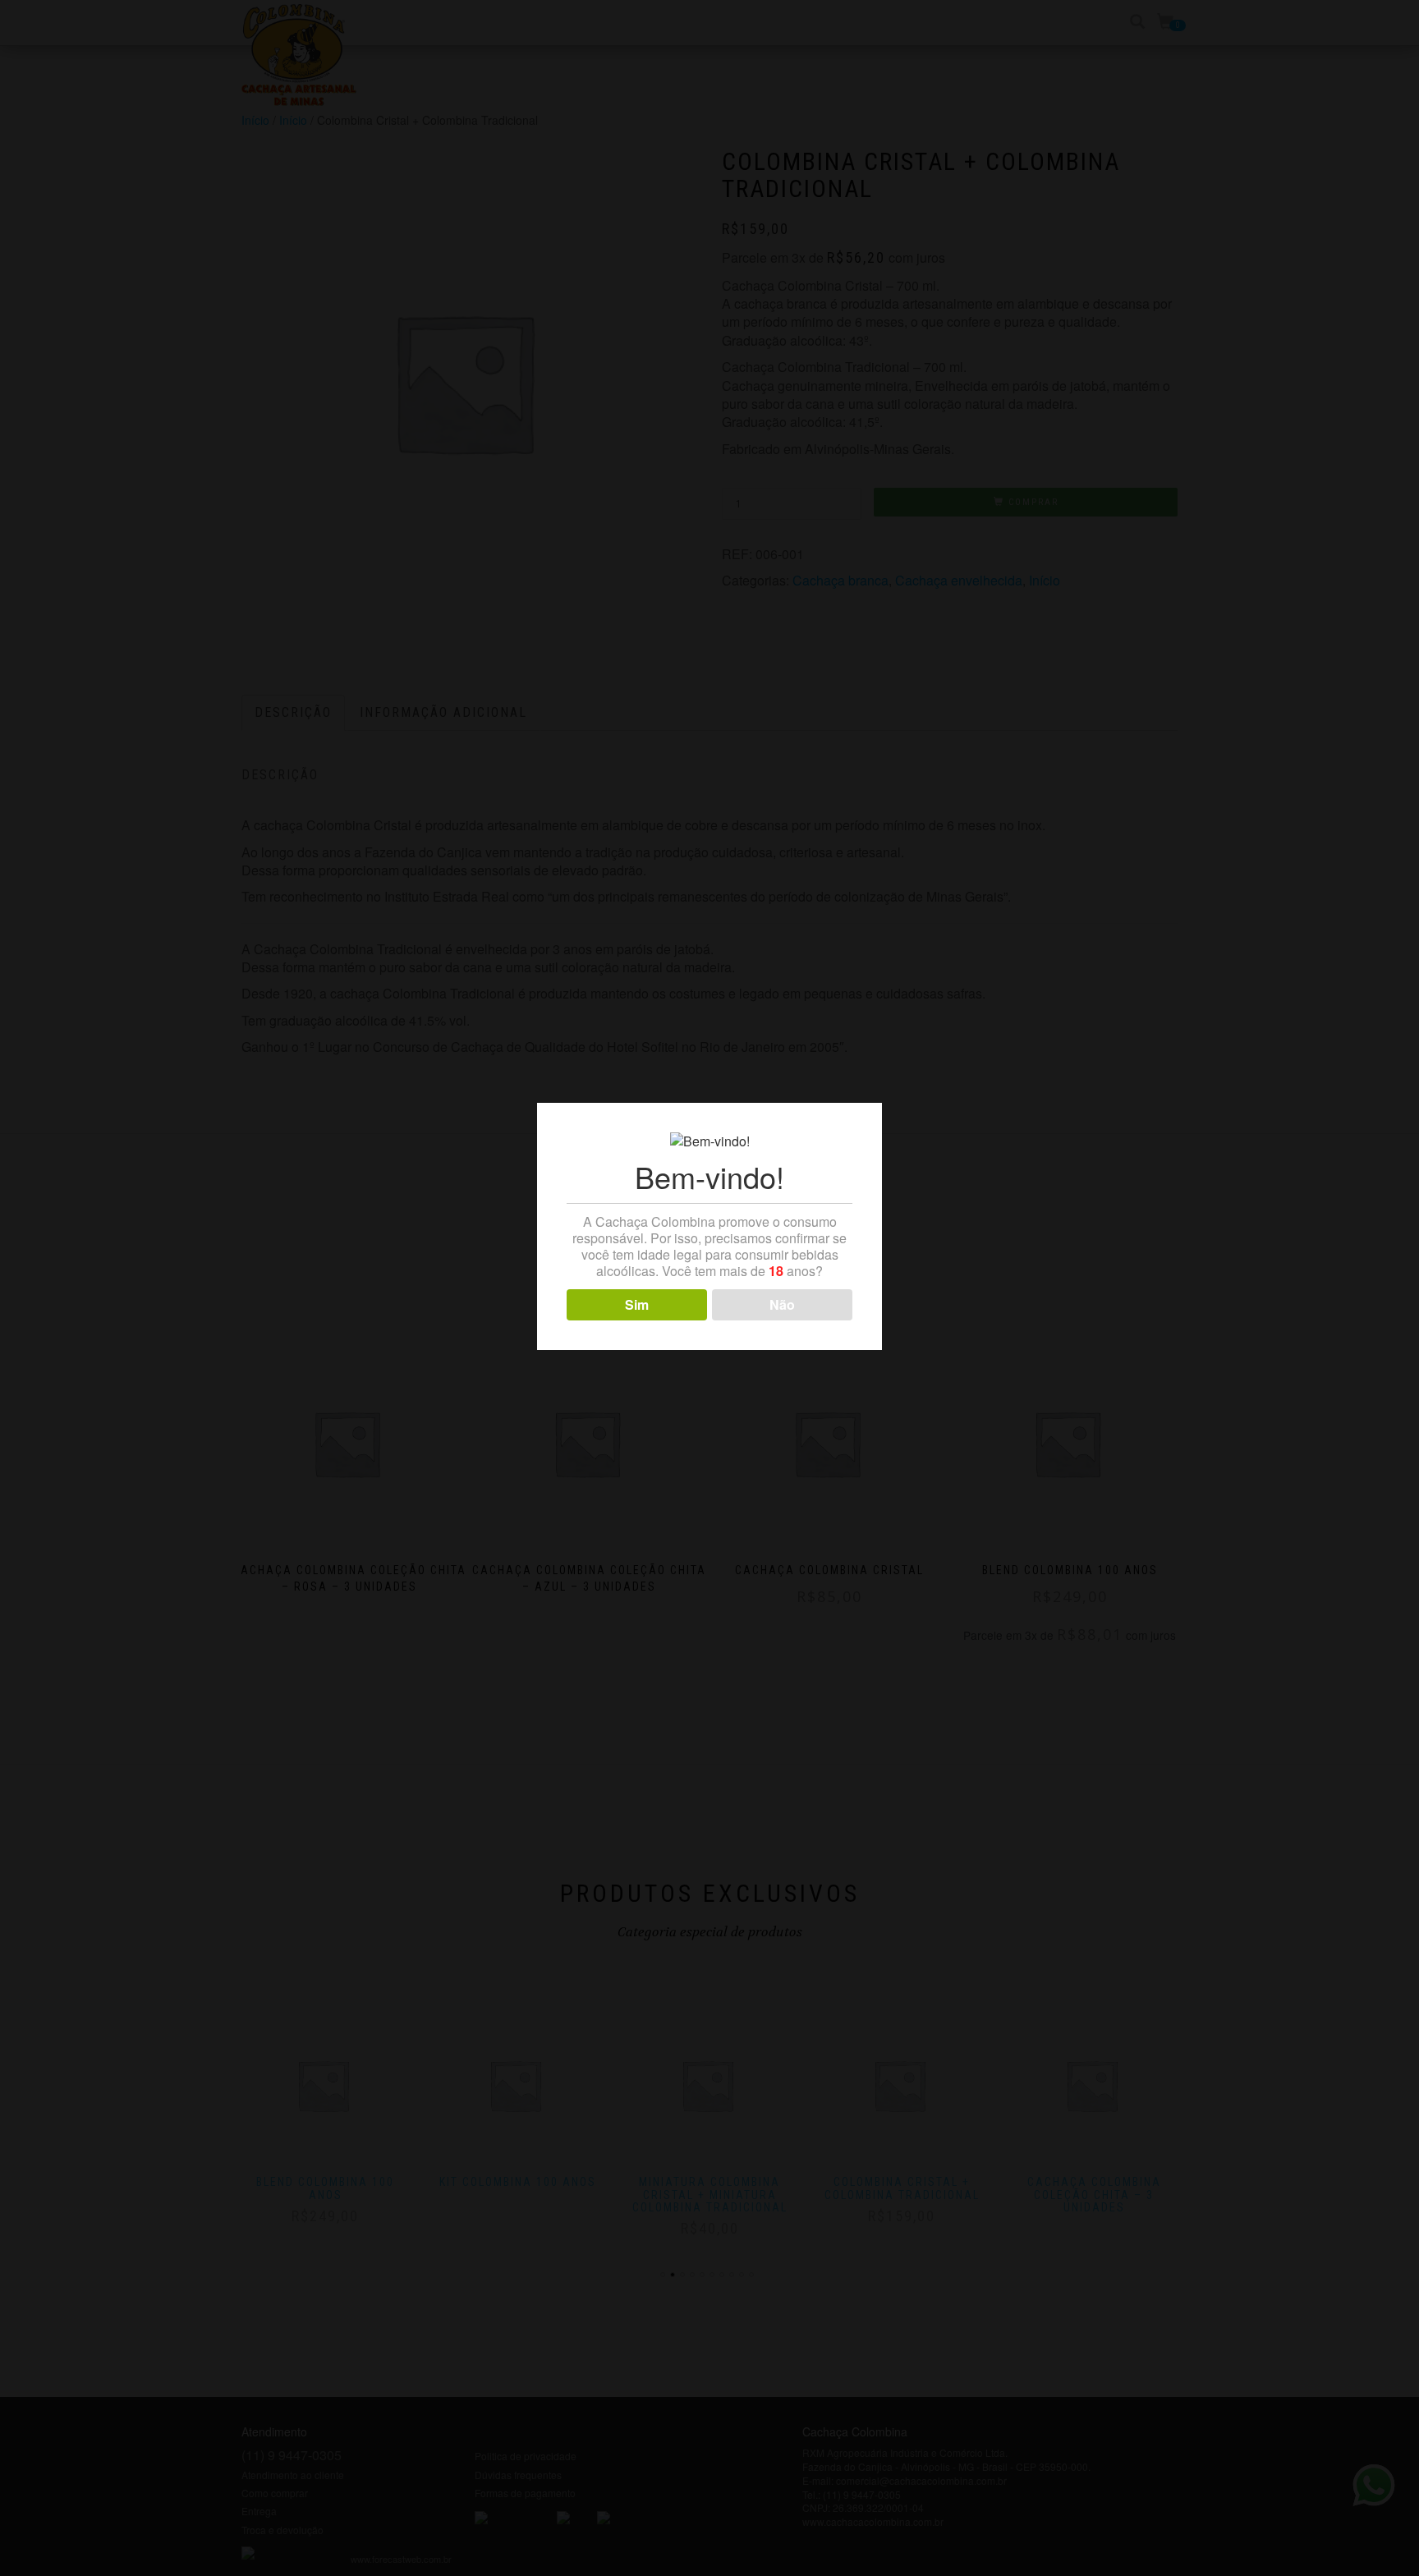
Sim (637, 1304)
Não (782, 1304)
